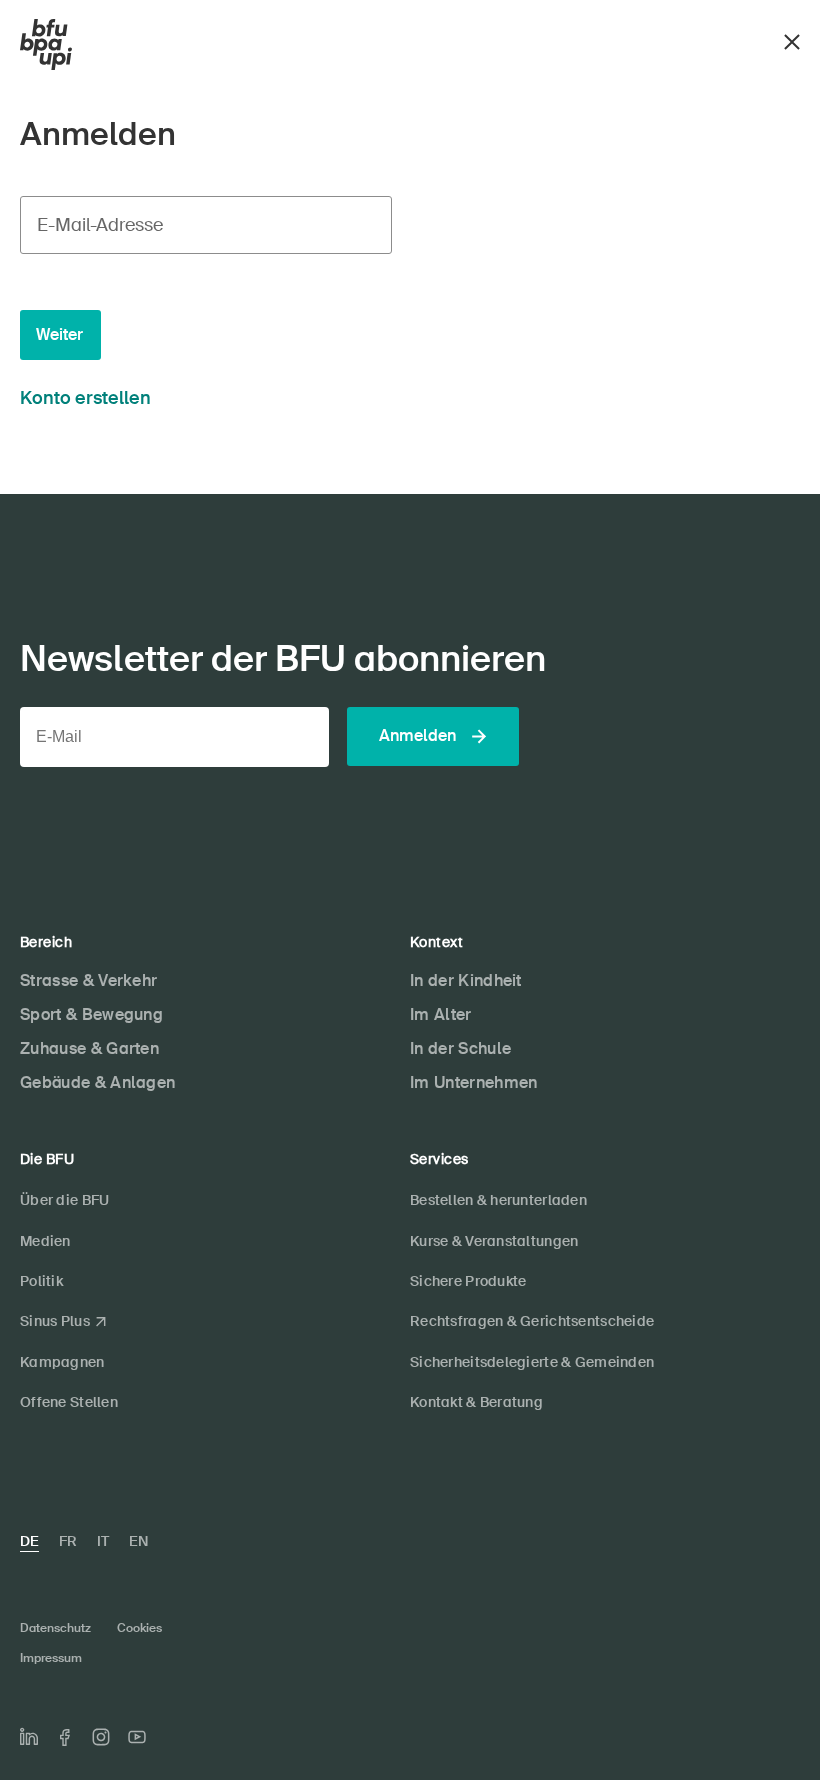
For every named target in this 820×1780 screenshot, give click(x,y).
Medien (45, 1241)
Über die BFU (64, 1200)
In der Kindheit (466, 980)
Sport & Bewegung (91, 1014)
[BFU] (46, 45)
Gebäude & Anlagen (97, 1082)
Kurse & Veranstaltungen (494, 1241)
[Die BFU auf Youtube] (137, 1737)
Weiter (59, 334)
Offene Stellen (69, 1402)
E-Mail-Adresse (100, 225)
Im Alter (441, 1014)
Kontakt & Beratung (476, 1402)
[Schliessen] (792, 39)
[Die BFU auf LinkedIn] (29, 1737)
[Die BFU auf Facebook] (65, 1737)
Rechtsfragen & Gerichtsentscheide (532, 1321)
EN (138, 1541)
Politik (41, 1281)
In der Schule (460, 1048)
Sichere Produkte (468, 1281)
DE (29, 1541)
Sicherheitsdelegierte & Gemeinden (532, 1362)
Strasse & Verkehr (88, 980)
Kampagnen (62, 1362)
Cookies (139, 1628)
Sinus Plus (55, 1321)
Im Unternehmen (473, 1082)
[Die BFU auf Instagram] (101, 1737)
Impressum (51, 1658)
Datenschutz (55, 1628)
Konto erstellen (85, 398)
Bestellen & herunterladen (498, 1200)
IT (103, 1541)
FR (68, 1541)
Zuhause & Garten (89, 1048)
